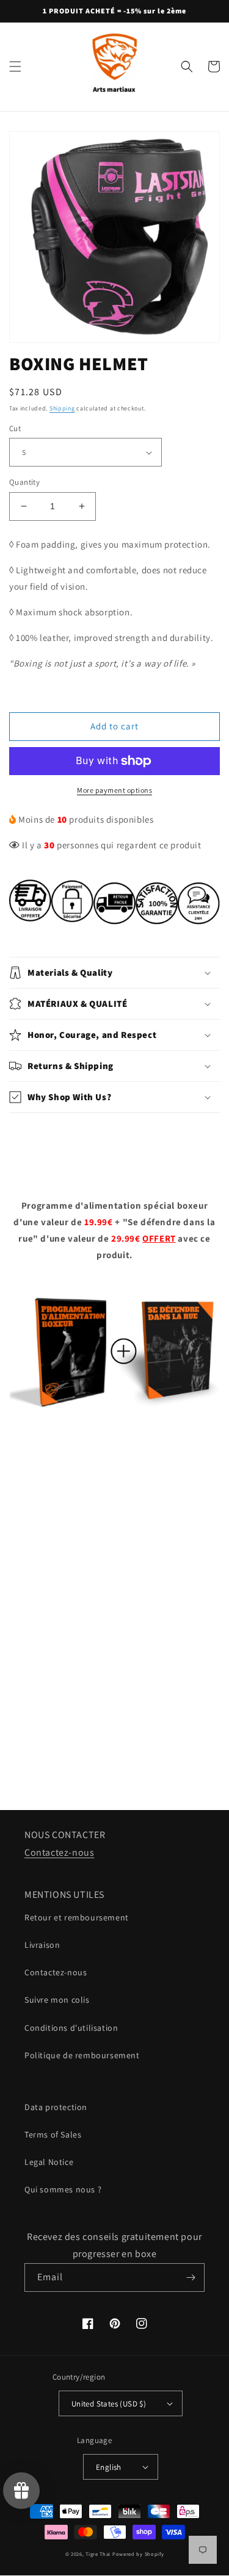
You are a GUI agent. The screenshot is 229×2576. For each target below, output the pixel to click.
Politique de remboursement (82, 2055)
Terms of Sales (53, 2134)
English (109, 2467)
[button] (15, 66)
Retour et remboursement (77, 1917)
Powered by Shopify (138, 2554)
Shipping (62, 408)
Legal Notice (49, 2162)
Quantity (24, 482)
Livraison (42, 1945)
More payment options (114, 790)
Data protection (56, 2107)
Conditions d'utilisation (71, 2028)
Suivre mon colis (57, 2000)
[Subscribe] (191, 2277)
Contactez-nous (59, 1852)
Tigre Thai (98, 2554)
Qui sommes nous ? (63, 2189)
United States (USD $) (109, 2404)
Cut (15, 428)
